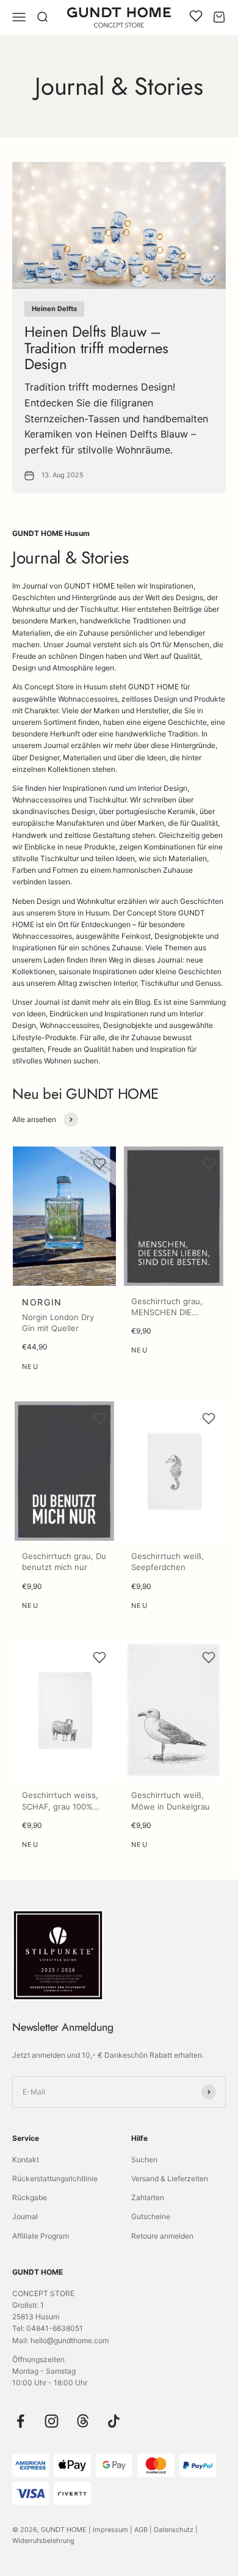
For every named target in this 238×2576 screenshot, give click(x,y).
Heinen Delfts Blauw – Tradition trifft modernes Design (96, 348)
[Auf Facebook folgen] (20, 2421)
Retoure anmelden (162, 2236)
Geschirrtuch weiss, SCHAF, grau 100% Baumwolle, (60, 1806)
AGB (141, 2530)
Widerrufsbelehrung (43, 2541)
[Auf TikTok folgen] (114, 2421)
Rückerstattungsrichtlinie (55, 2178)
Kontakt (26, 2160)
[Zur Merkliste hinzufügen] (99, 1164)
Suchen (144, 2160)
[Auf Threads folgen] (83, 2421)
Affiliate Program (41, 2236)
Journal (25, 2216)
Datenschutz (174, 2530)
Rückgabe (30, 2197)
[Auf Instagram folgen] (52, 2421)
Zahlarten (148, 2197)
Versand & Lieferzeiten (170, 2178)
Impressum (110, 2530)
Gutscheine (151, 2216)
